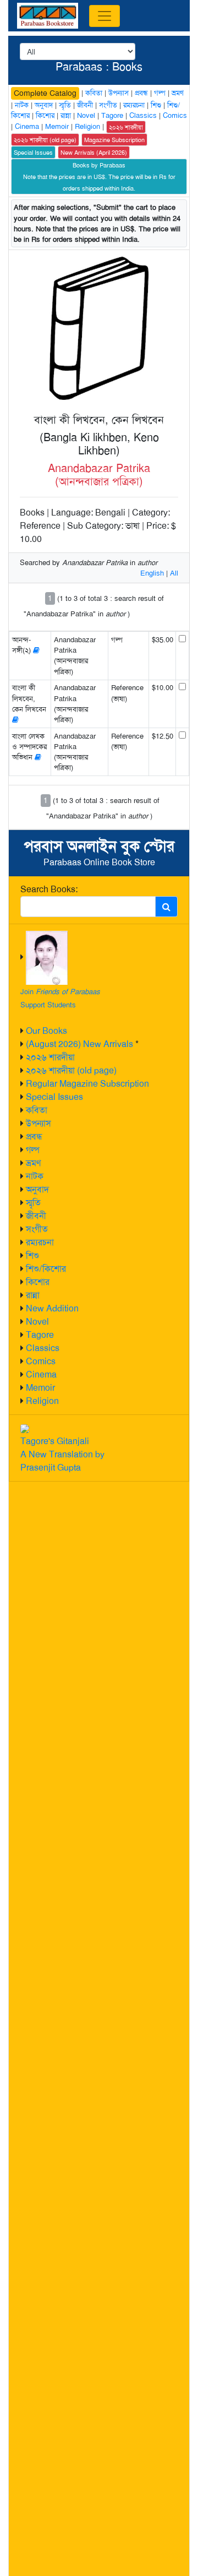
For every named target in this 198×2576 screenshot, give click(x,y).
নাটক (35, 1176)
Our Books (46, 1031)
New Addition (52, 1308)
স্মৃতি (33, 1203)
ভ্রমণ (33, 1163)
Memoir (40, 1388)
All (174, 573)
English (152, 573)
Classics (43, 1348)
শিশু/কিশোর (46, 1269)
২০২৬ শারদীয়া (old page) (71, 1070)
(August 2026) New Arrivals (79, 1044)
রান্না (33, 1295)
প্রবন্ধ (34, 1137)
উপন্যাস (38, 1123)
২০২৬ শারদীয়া (50, 1057)
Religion (42, 1401)
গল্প (33, 1150)
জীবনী (36, 1216)
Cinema (41, 1374)
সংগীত (37, 1229)
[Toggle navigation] (105, 16)
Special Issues (54, 1097)
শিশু (32, 1256)
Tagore (40, 1335)
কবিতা (37, 1110)
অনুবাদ (37, 1189)
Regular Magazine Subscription (87, 1084)
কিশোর (38, 1282)
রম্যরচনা (40, 1242)
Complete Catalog (45, 93)
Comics (41, 1361)
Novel (37, 1322)
